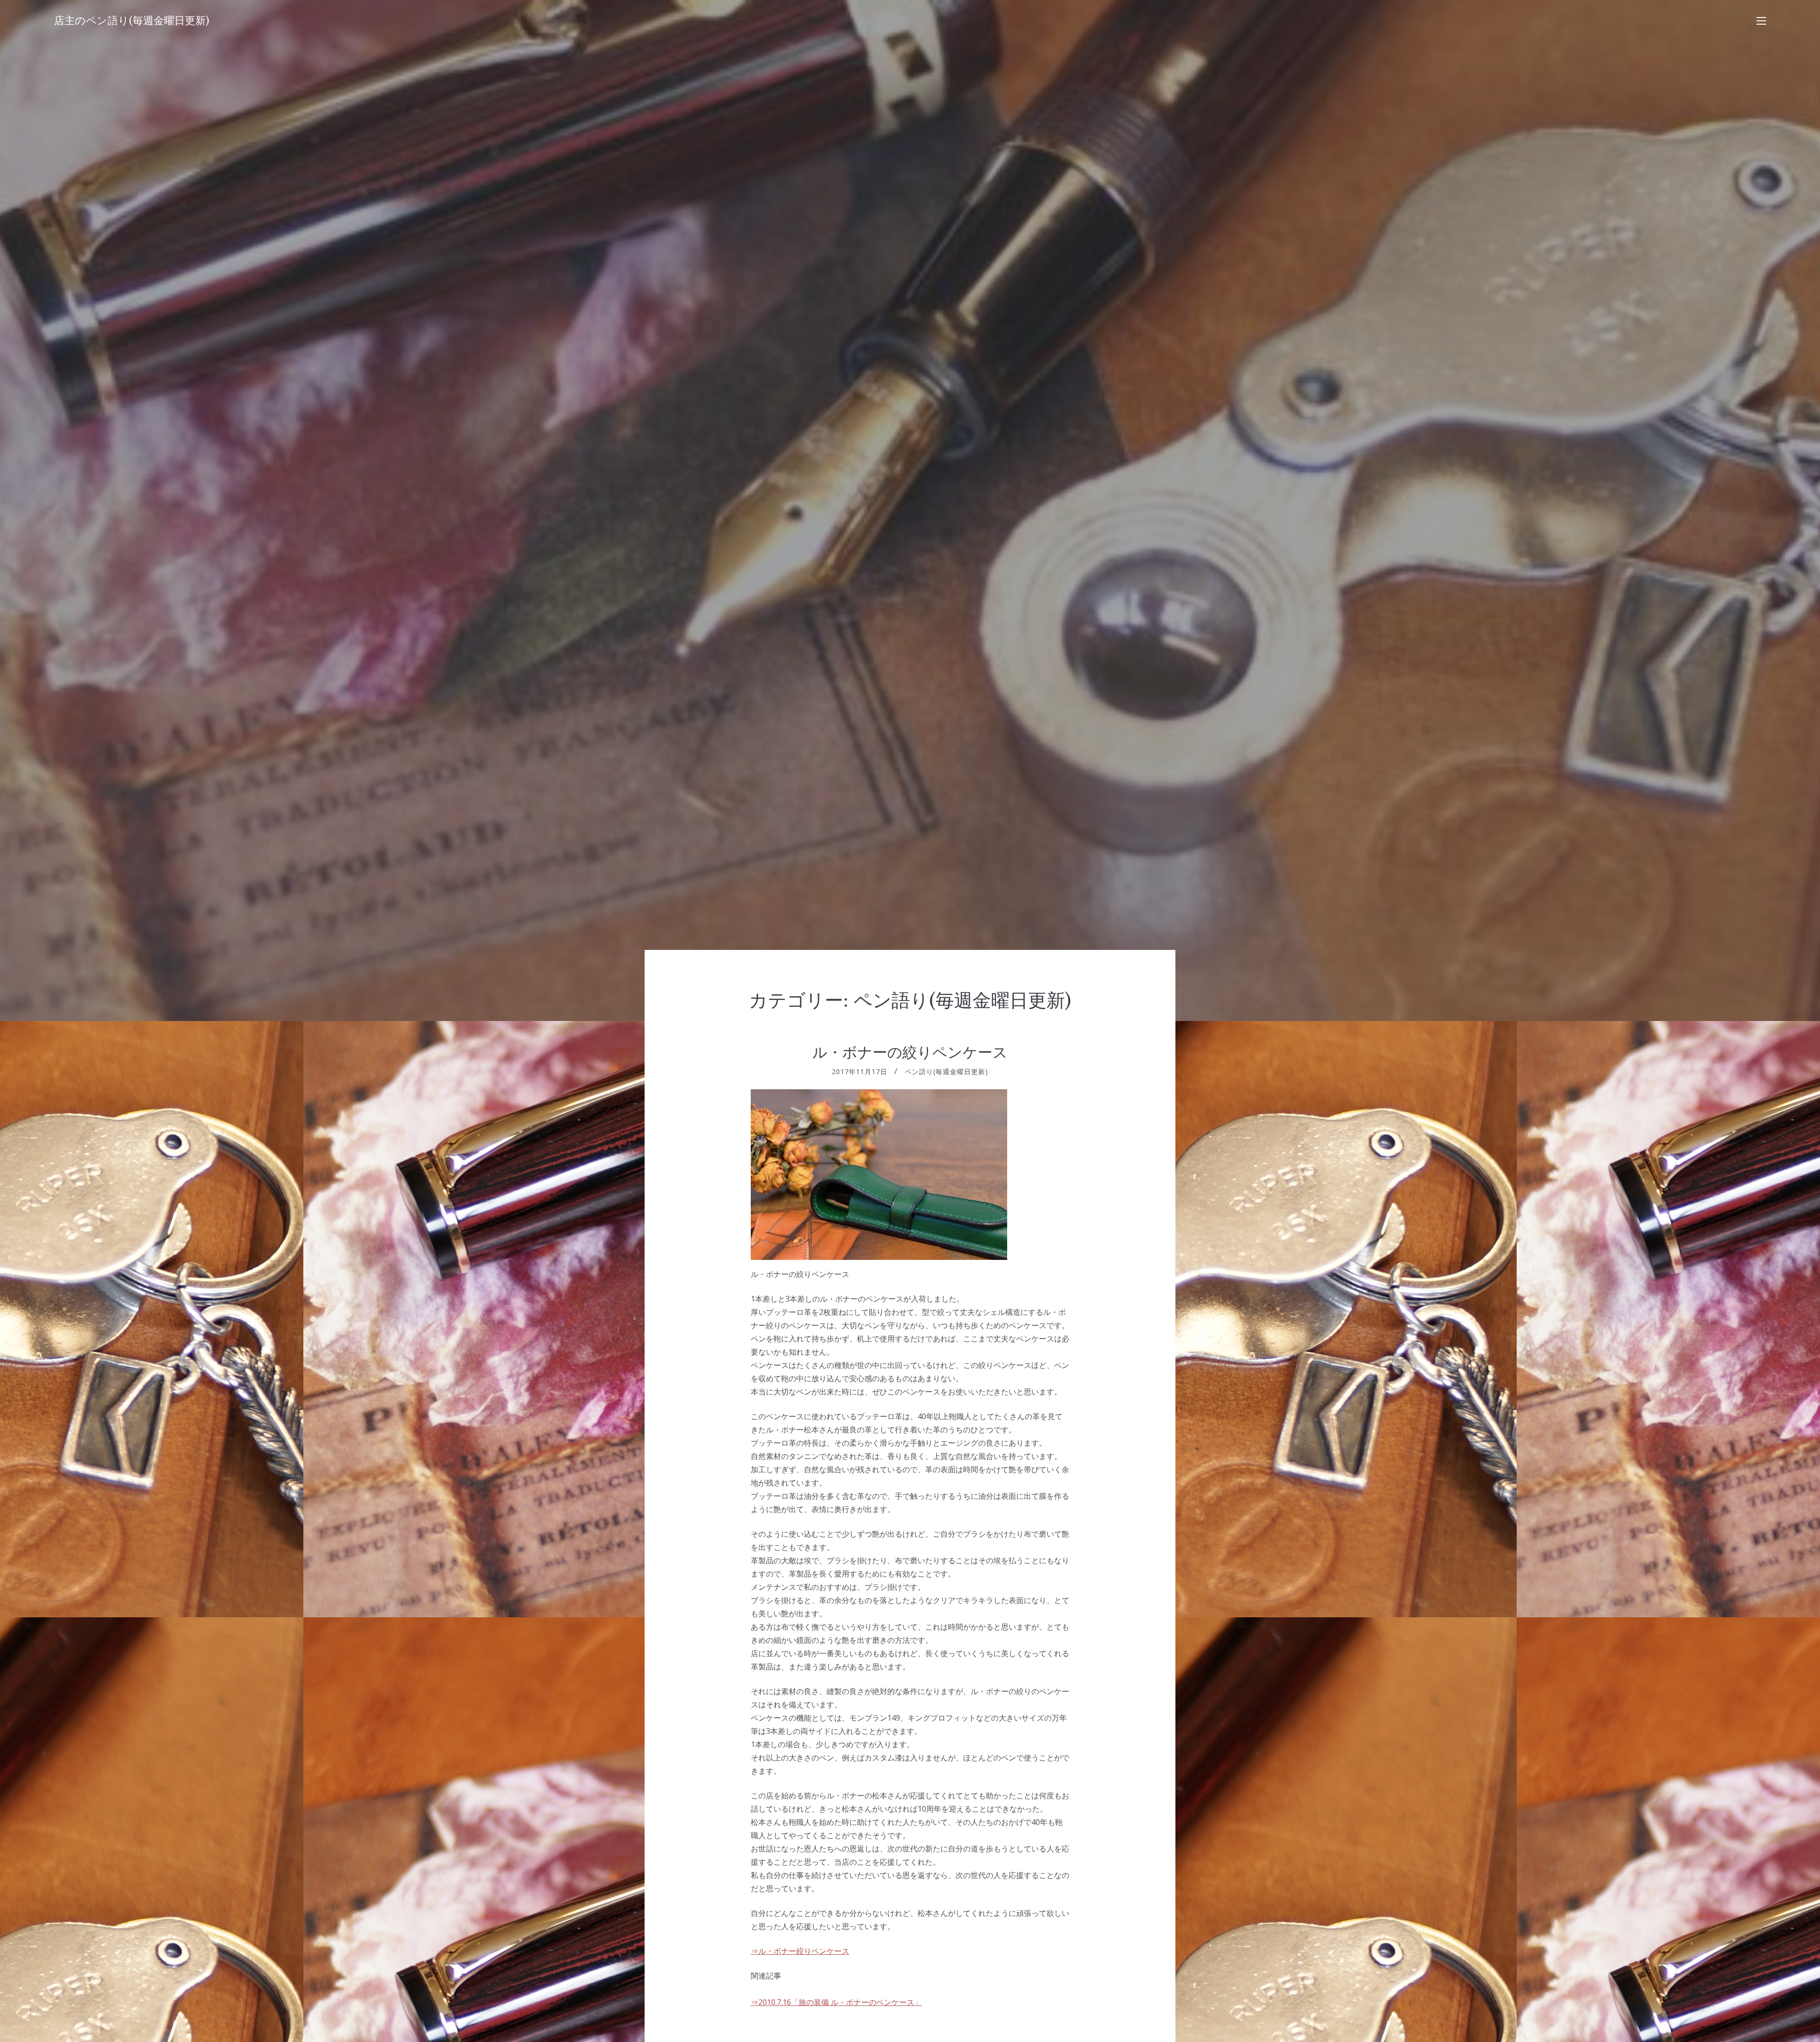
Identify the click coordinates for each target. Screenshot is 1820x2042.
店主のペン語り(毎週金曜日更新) (132, 21)
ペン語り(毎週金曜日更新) (946, 1071)
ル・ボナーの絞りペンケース (910, 1052)
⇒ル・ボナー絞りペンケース (800, 1951)
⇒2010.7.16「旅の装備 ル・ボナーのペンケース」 (836, 2002)
